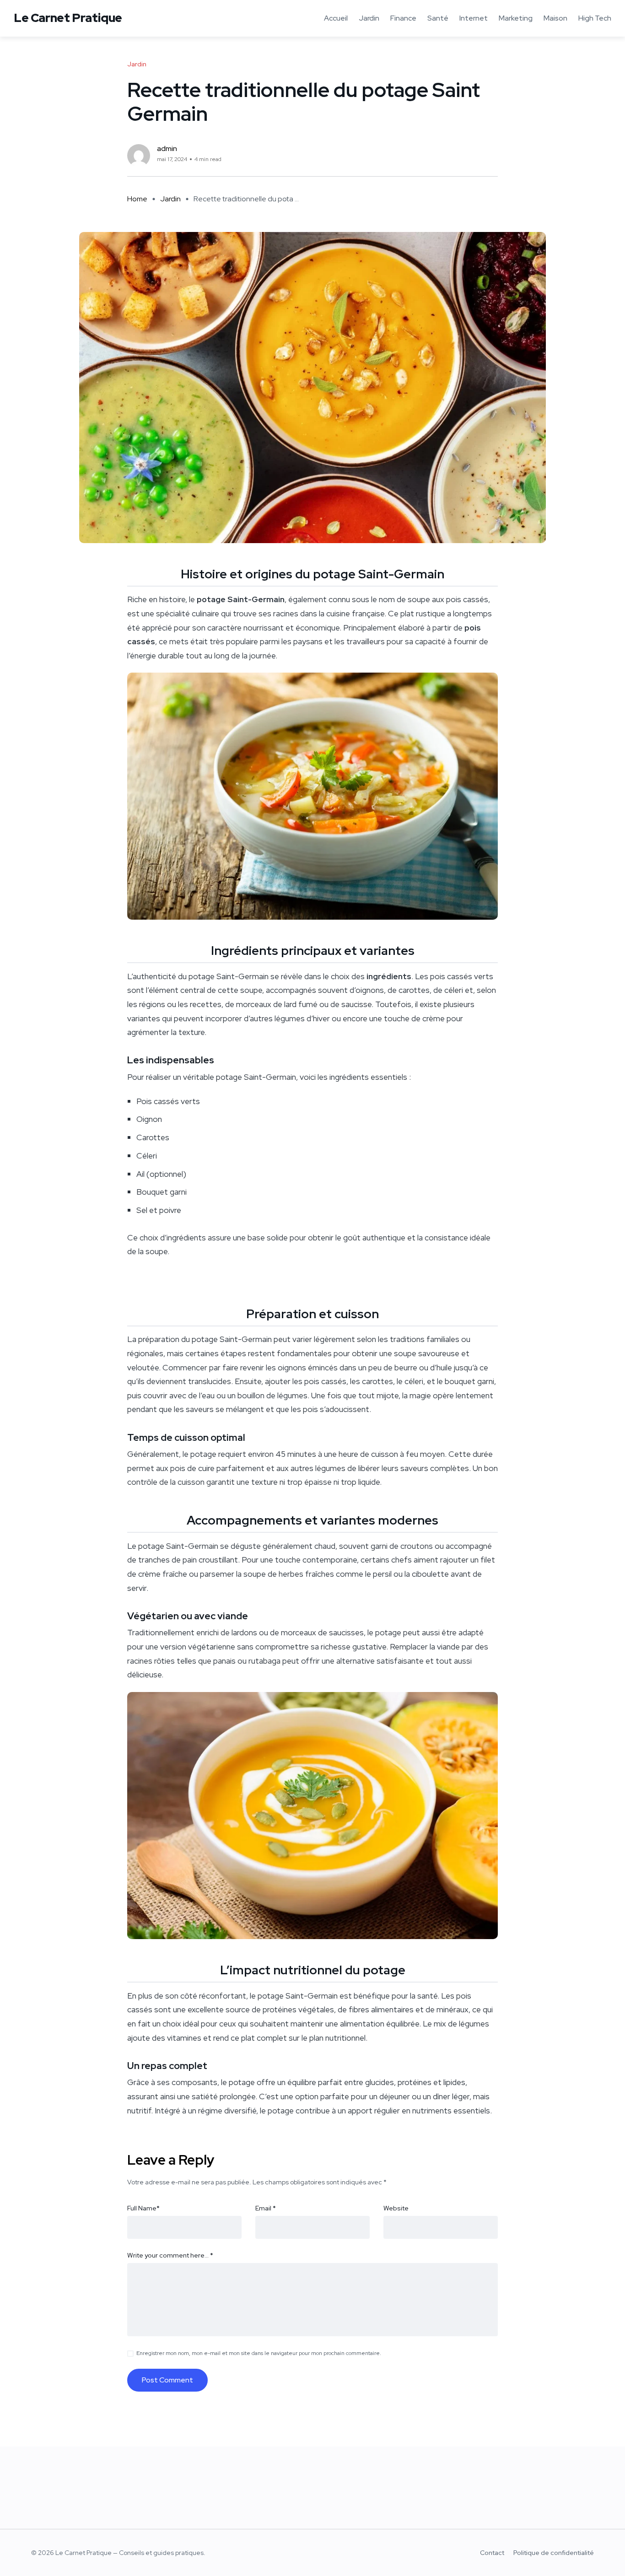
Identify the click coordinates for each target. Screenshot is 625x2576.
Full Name (143, 2208)
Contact (492, 2553)
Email (266, 2208)
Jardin (369, 18)
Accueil (336, 18)
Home (137, 199)
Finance (403, 18)
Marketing (516, 18)
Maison (555, 18)
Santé (438, 18)
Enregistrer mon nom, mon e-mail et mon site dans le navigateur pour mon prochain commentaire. (259, 2353)
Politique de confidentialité (554, 2553)
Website (396, 2208)
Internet (474, 18)
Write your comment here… (170, 2255)
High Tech (595, 18)
